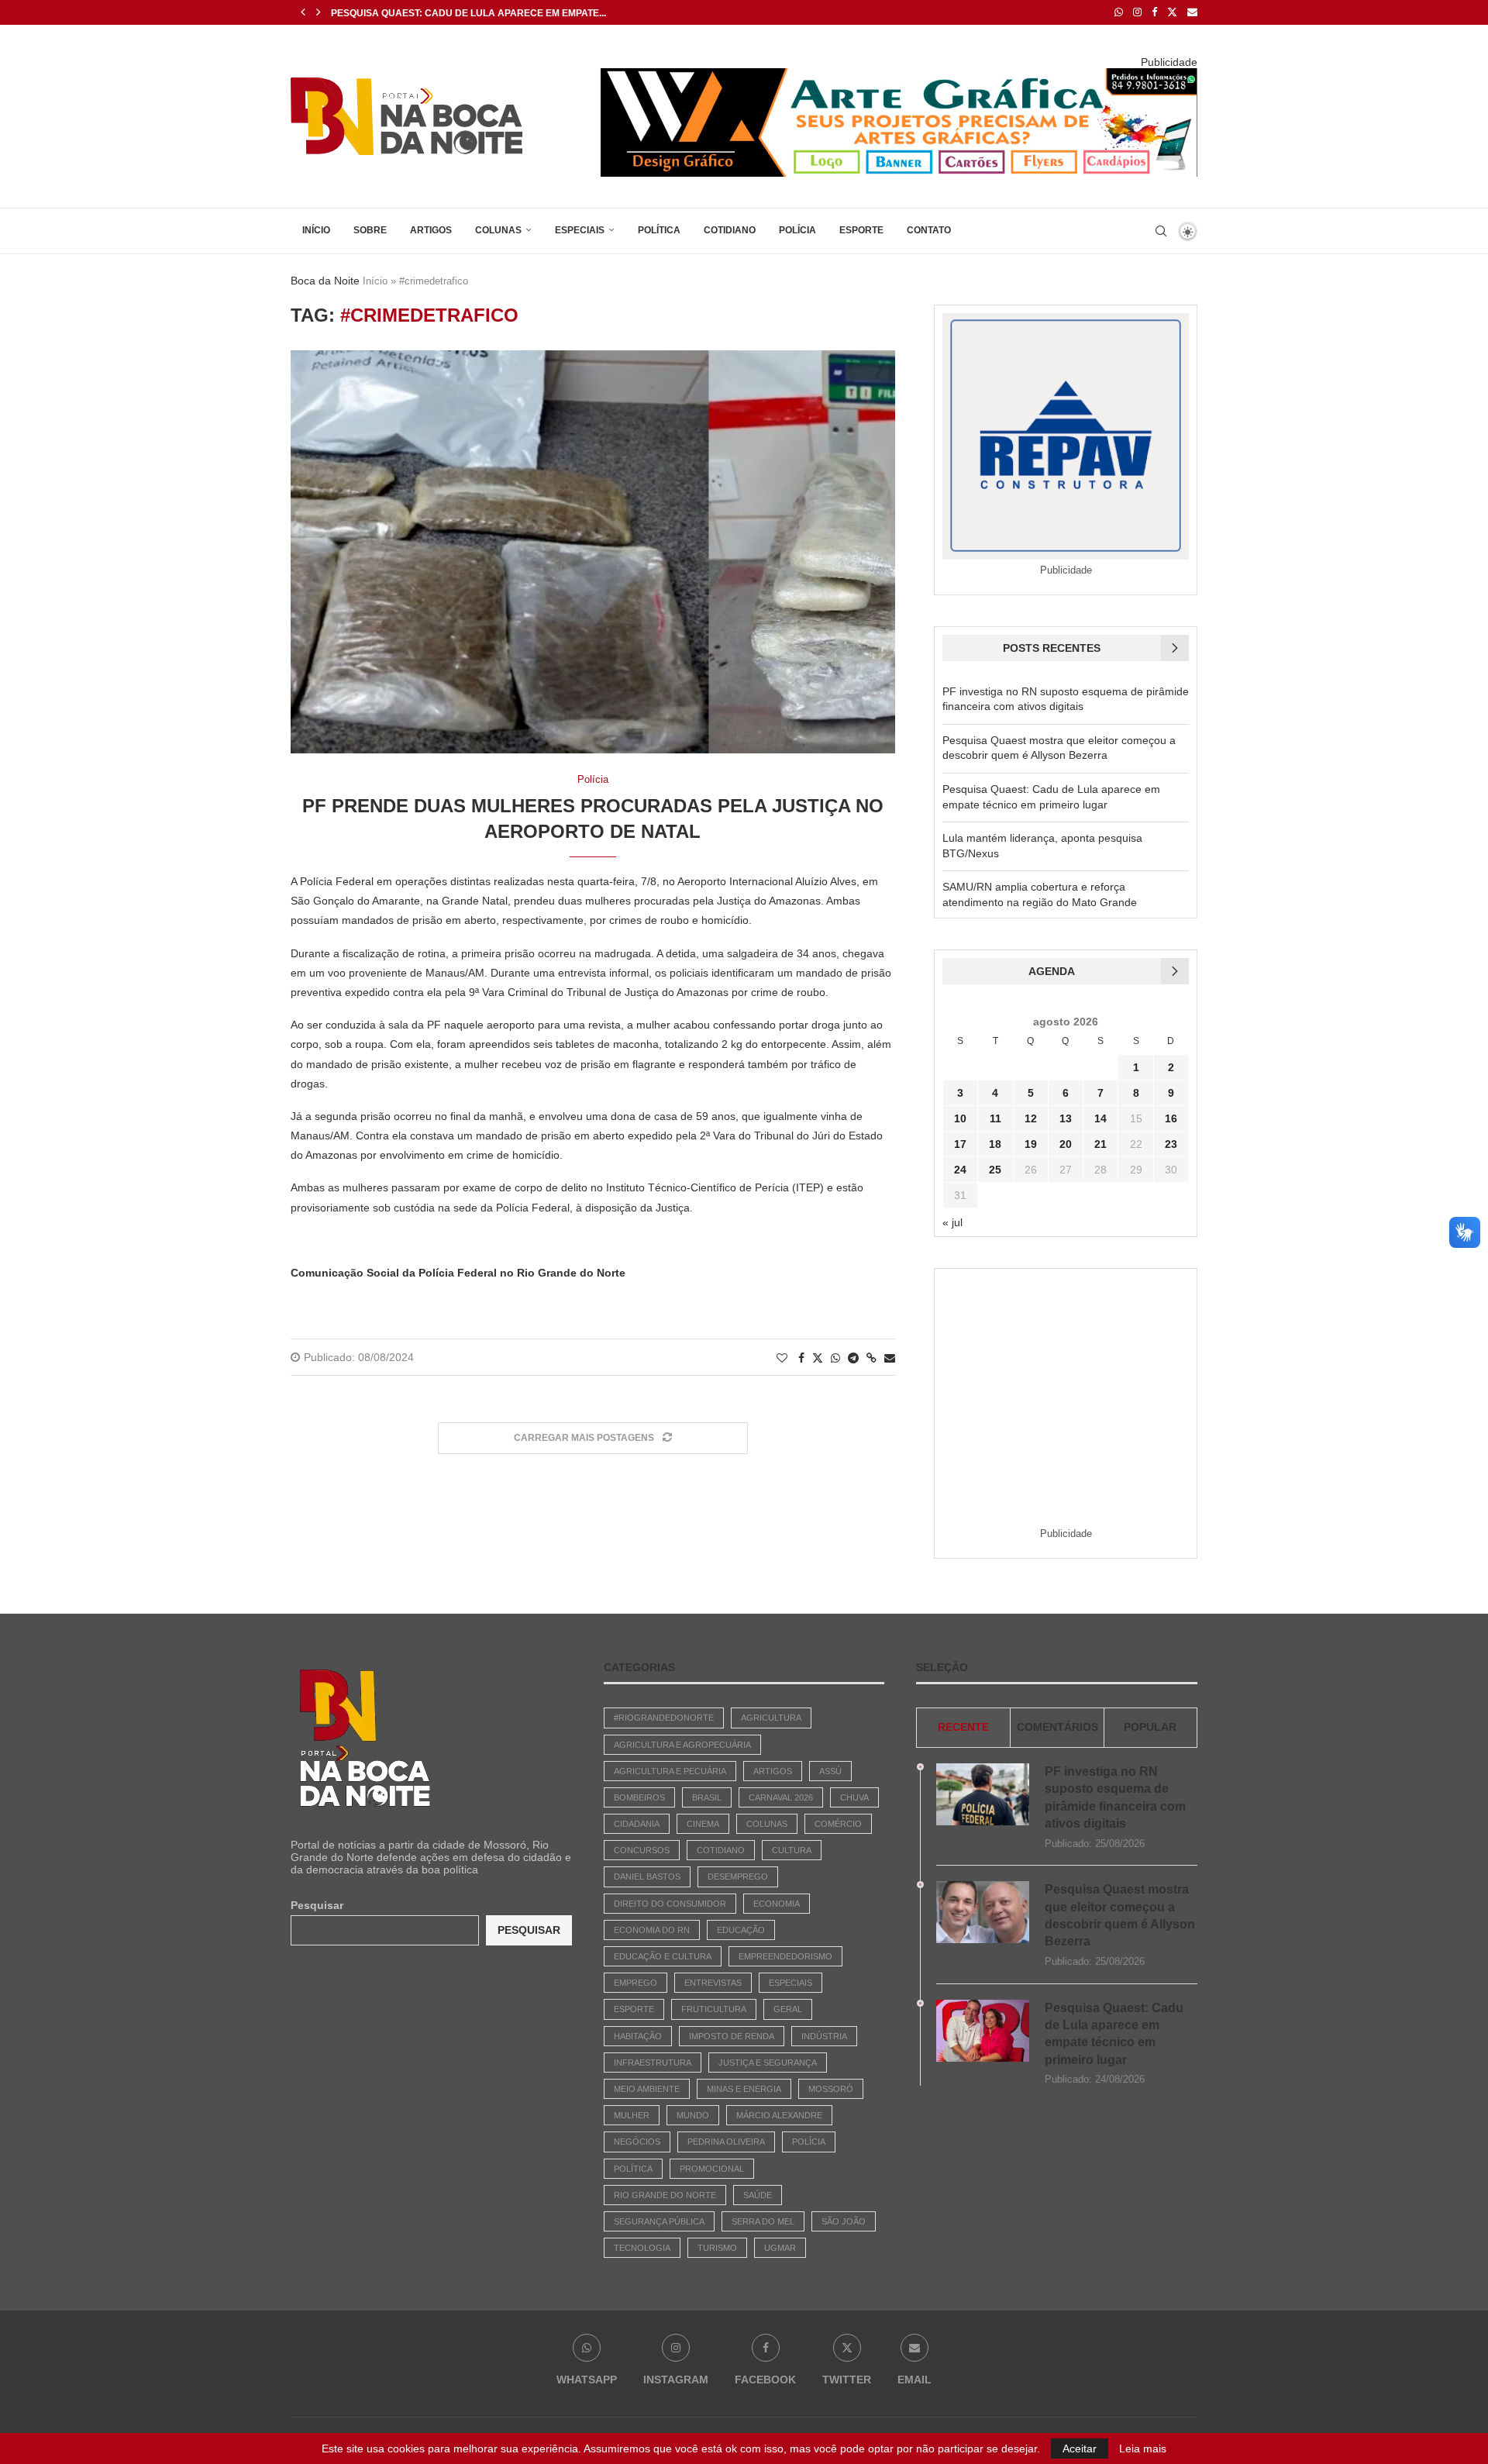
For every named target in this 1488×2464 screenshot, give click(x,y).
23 (1171, 1144)
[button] (303, 12)
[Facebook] (1154, 12)
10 (960, 1118)
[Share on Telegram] (853, 1358)
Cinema (703, 1824)
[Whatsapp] (1119, 12)
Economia (777, 1904)
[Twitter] (1172, 12)
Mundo (693, 2115)
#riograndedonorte (664, 1718)
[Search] (1161, 231)
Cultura (792, 1850)
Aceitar (1080, 2448)
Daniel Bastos (647, 1876)
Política (659, 230)
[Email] (1192, 12)
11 (995, 1118)
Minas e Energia (744, 2089)
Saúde (758, 2195)
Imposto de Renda (732, 2036)
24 (960, 1170)
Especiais (580, 230)
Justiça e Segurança (768, 2063)
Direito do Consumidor (670, 1904)
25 (995, 1170)
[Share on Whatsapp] (835, 1358)
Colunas (498, 230)
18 (995, 1144)
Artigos (431, 230)
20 (1066, 1144)
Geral (788, 2009)
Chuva (854, 1797)
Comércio (838, 1824)
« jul (952, 1222)
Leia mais (1143, 2448)
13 (1066, 1118)
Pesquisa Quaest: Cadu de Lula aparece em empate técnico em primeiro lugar (1114, 2034)
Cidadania (637, 1824)
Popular (1150, 1727)
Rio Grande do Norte (665, 2195)
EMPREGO (635, 1983)
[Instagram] (1137, 12)
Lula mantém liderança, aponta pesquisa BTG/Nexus (469, 13)
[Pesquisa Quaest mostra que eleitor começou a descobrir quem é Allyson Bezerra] (983, 1912)
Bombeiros (639, 1797)
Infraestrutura (653, 2063)
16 (1171, 1118)
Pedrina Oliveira (726, 2142)
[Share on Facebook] (801, 1358)
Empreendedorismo (785, 1956)
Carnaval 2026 (781, 1797)
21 (1100, 1144)
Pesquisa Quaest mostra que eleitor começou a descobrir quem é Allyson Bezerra (1120, 1915)
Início (316, 230)
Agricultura (771, 1718)
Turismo (717, 2248)
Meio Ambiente (647, 2089)
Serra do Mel (763, 2221)
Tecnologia (642, 2248)
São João (844, 2221)
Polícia (797, 230)
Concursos (642, 1850)
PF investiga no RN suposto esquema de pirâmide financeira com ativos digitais (1115, 1797)
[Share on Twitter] (818, 1358)
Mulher (632, 2115)
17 (960, 1144)
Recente (963, 1727)
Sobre (370, 230)
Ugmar (780, 2248)
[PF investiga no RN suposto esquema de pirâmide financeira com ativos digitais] (983, 1794)
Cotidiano (730, 230)
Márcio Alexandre (779, 2115)
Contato (929, 230)
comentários (1057, 1727)
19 (1031, 1144)
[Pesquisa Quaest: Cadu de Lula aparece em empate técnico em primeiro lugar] (983, 2031)
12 (1031, 1118)
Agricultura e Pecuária (670, 1771)
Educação (741, 1930)
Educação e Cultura (663, 1956)
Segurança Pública (659, 2221)
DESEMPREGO (738, 1876)
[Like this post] (782, 1358)
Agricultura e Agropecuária (682, 1745)
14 (1100, 1118)
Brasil (707, 1797)
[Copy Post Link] (871, 1358)
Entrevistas (713, 1983)
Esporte (861, 230)
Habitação (638, 2036)
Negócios (637, 2142)
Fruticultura (714, 2009)
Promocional (712, 2169)
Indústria (824, 2036)
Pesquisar (317, 1905)
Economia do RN (652, 1930)
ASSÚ (830, 1771)
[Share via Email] (890, 1358)
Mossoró (831, 2089)
